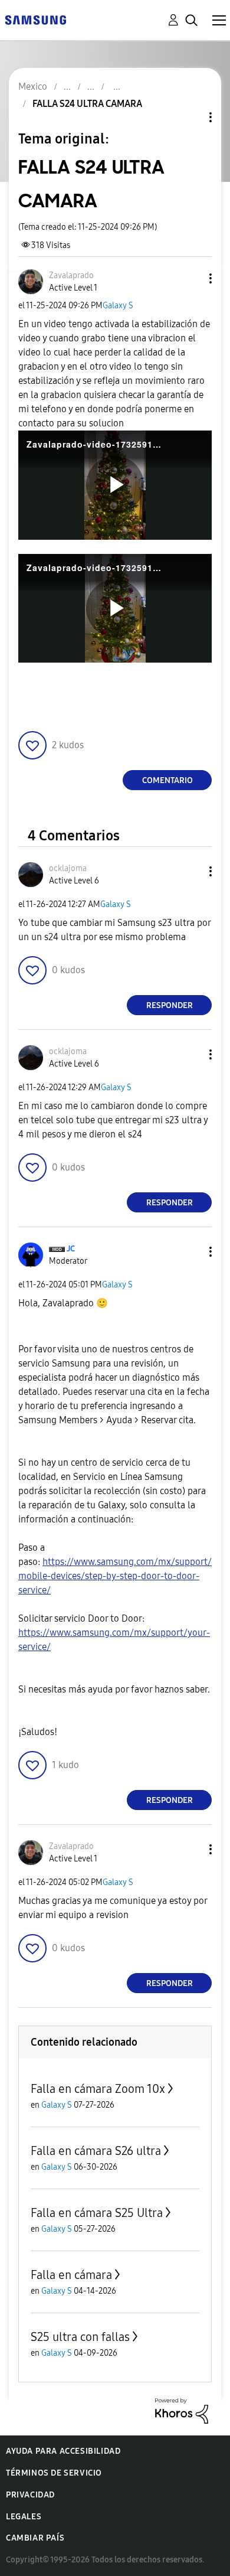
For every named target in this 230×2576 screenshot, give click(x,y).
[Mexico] (35, 19)
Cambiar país (35, 2538)
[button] (191, 278)
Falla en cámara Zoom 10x (98, 2089)
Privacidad (30, 2495)
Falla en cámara (71, 2275)
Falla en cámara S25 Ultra (97, 2213)
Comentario (167, 780)
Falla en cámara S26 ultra (96, 2151)
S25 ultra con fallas (80, 2337)
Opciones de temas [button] (190, 117)
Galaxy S (118, 306)
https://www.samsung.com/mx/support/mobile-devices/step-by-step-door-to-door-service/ (115, 1576)
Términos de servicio (54, 2473)
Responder (170, 1005)
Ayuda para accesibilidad (63, 2451)
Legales (24, 2517)
